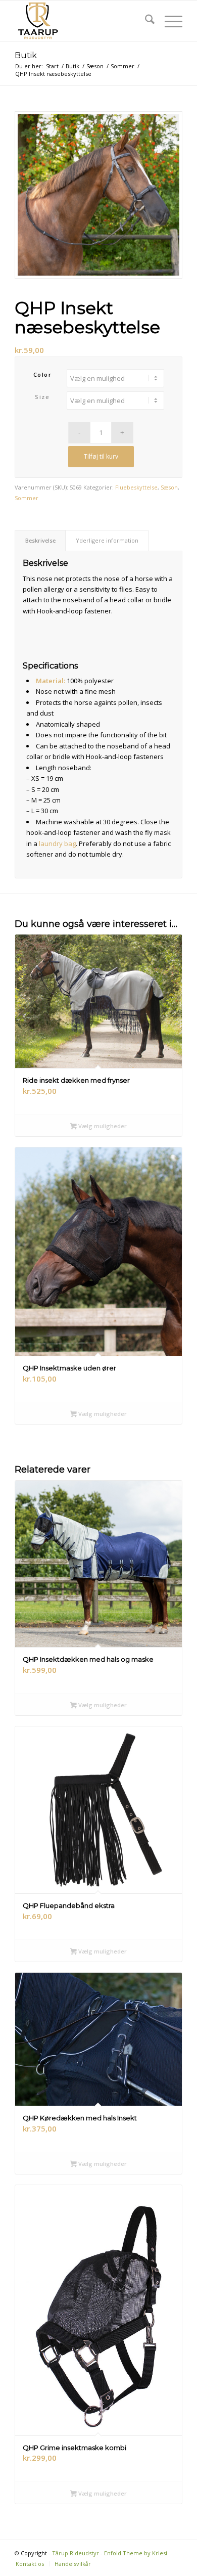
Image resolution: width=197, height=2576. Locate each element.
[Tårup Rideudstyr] (82, 21)
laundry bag (57, 843)
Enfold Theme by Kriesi (136, 2553)
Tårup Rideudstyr (76, 2553)
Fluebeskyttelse (136, 487)
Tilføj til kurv (101, 456)
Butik (26, 55)
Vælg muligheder (102, 1126)
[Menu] (168, 21)
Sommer (27, 498)
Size (42, 397)
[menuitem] (145, 21)
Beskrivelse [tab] (40, 540)
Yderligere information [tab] (107, 540)
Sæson (169, 487)
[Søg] (145, 21)
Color (43, 374)
